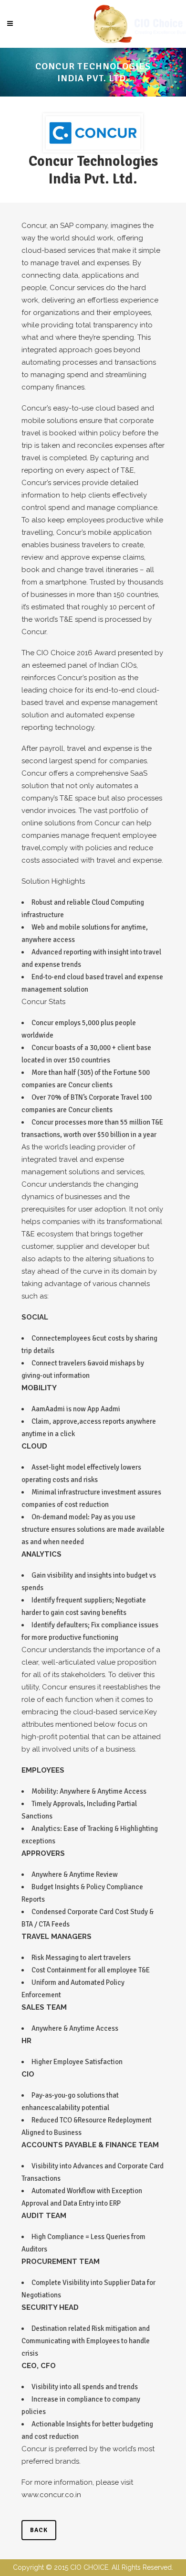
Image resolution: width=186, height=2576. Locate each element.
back (39, 2530)
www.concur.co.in (51, 2495)
